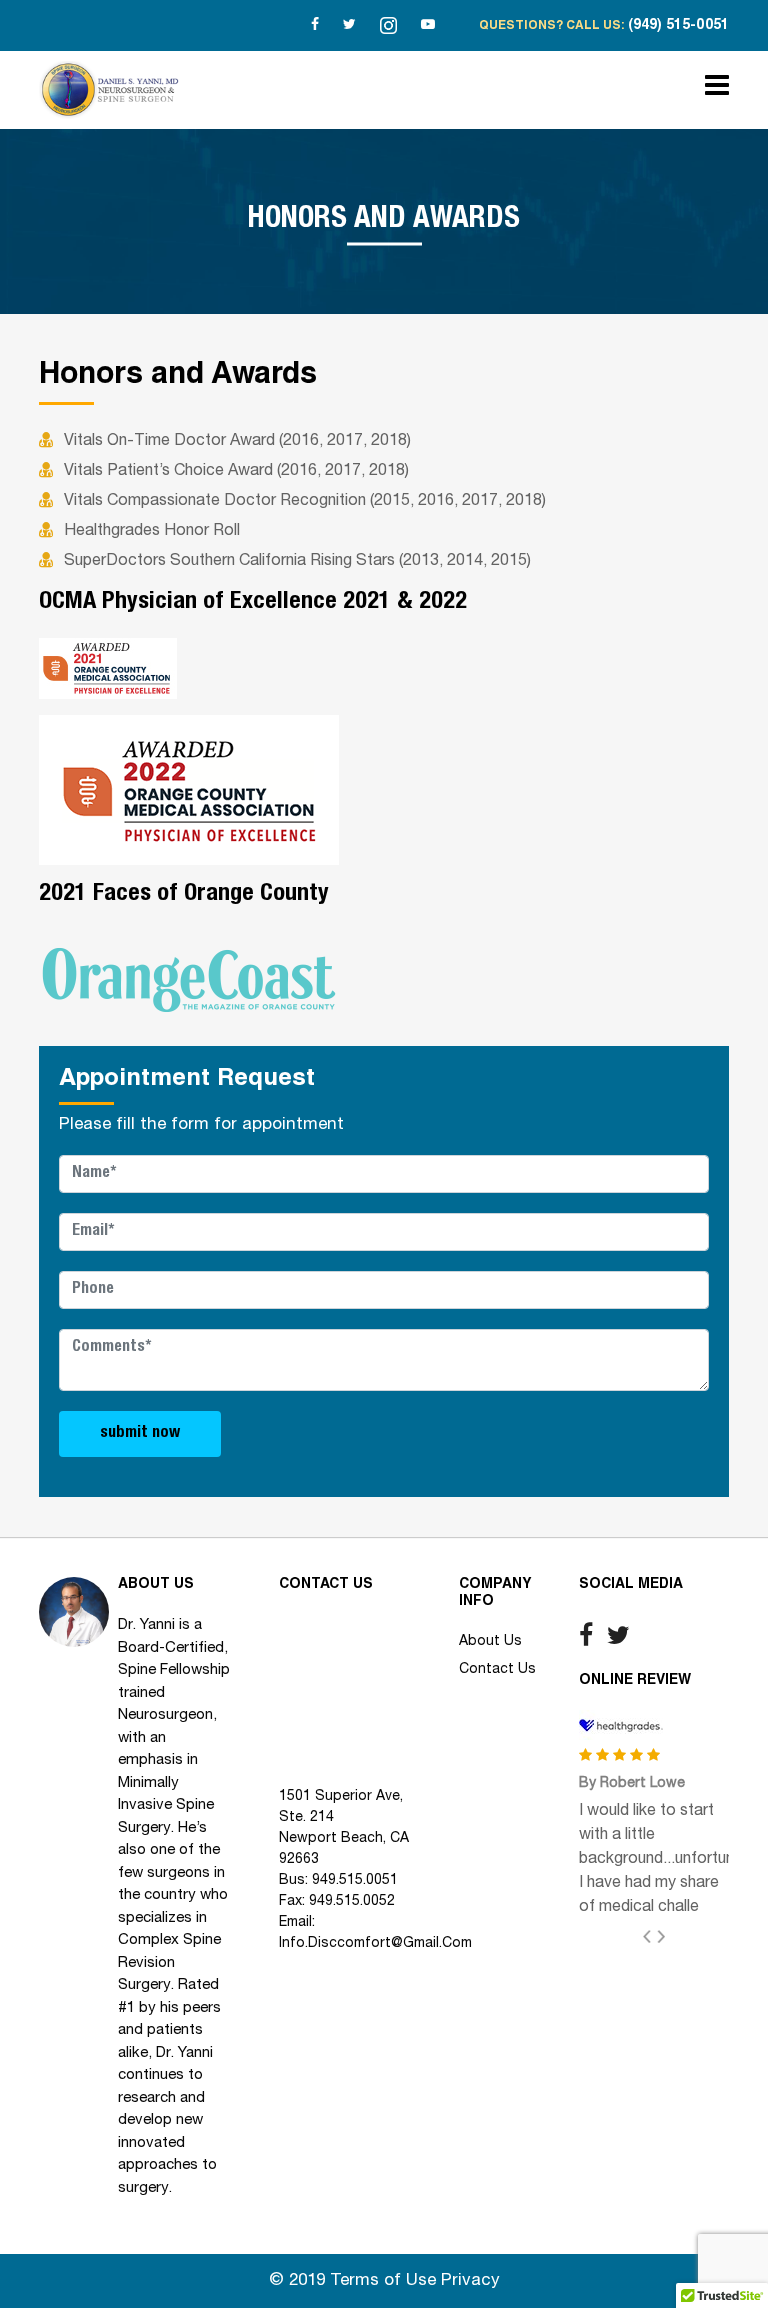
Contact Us (497, 1669)
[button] (654, 1936)
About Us (490, 1641)
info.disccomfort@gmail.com (375, 1943)
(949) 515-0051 (678, 26)
